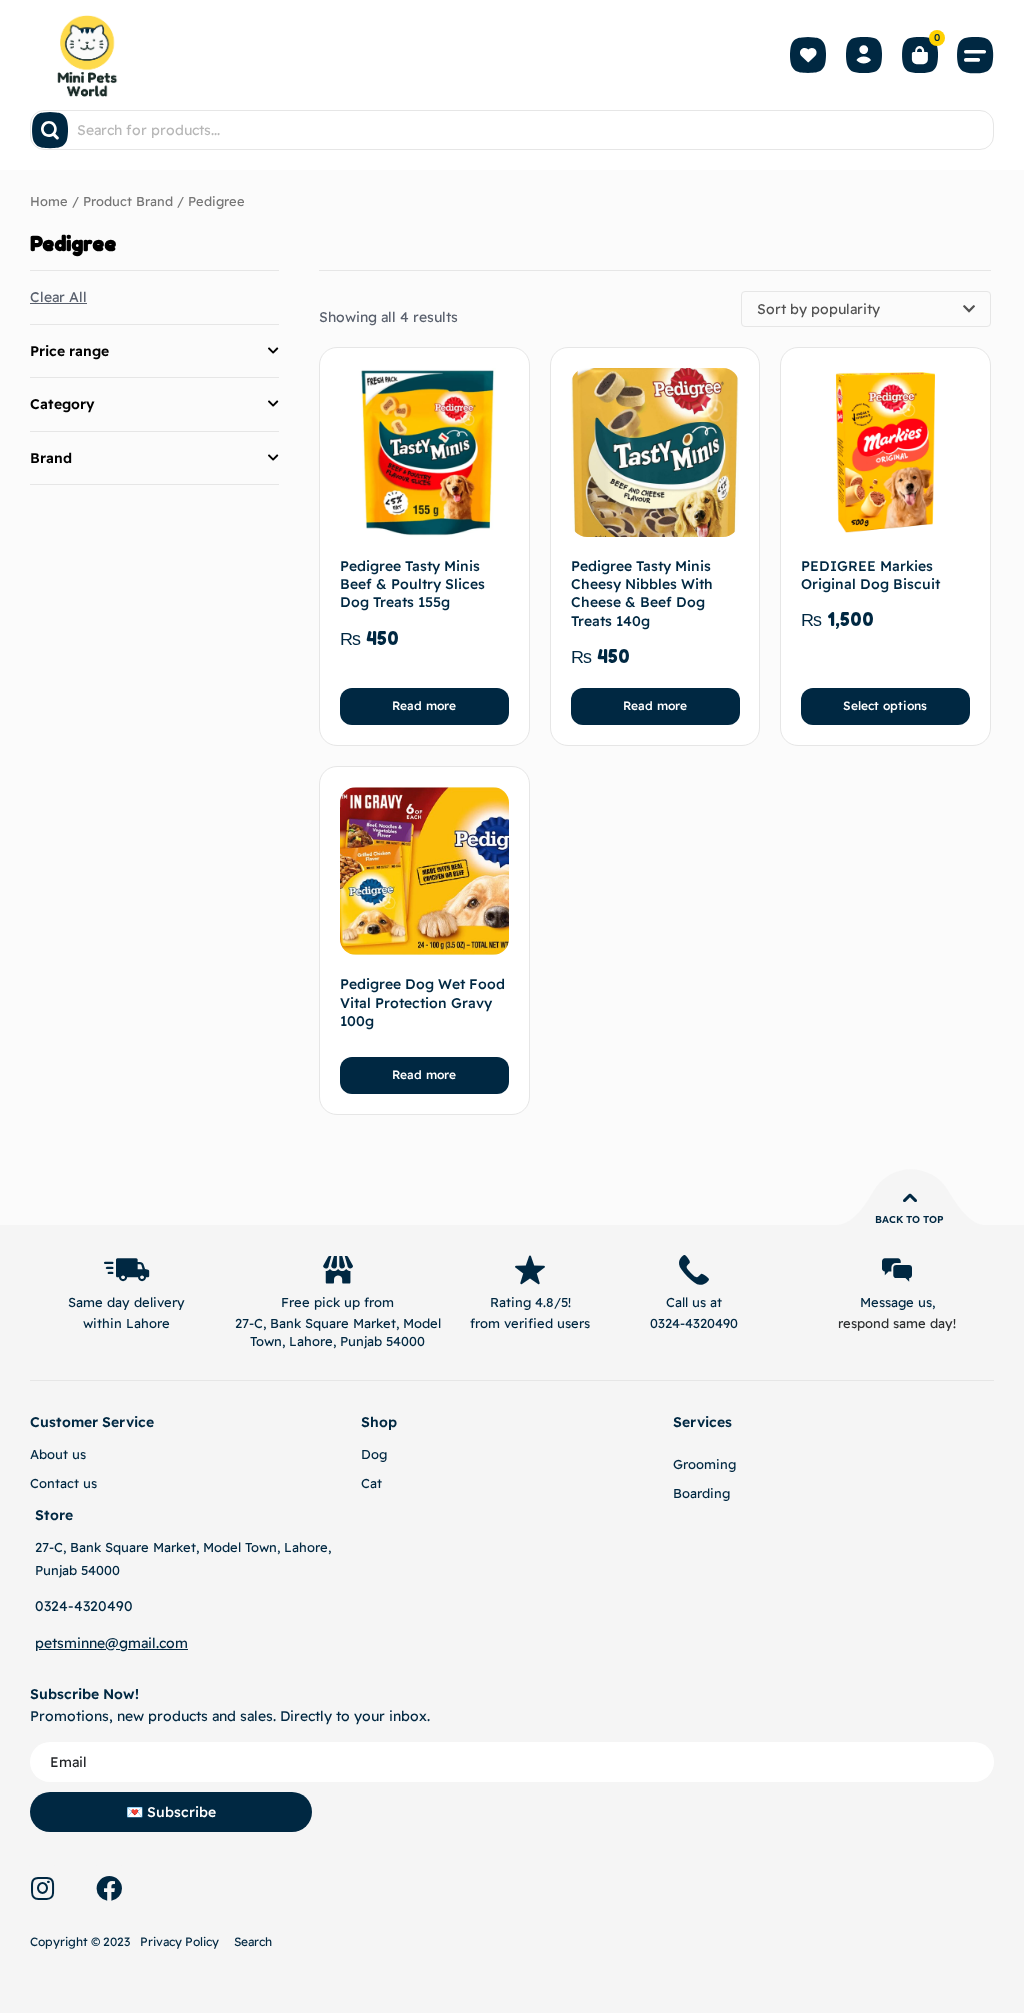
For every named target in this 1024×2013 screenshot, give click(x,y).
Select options (885, 705)
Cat (371, 1483)
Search (253, 1941)
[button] (976, 55)
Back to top (909, 1219)
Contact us (63, 1483)
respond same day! (897, 1323)
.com (172, 1643)
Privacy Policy (179, 1941)
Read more (424, 705)
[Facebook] (109, 1888)
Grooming (704, 1464)
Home (49, 201)
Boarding (701, 1493)
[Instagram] (42, 1888)
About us (58, 1454)
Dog (374, 1454)
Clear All (58, 297)
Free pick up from (337, 1302)
